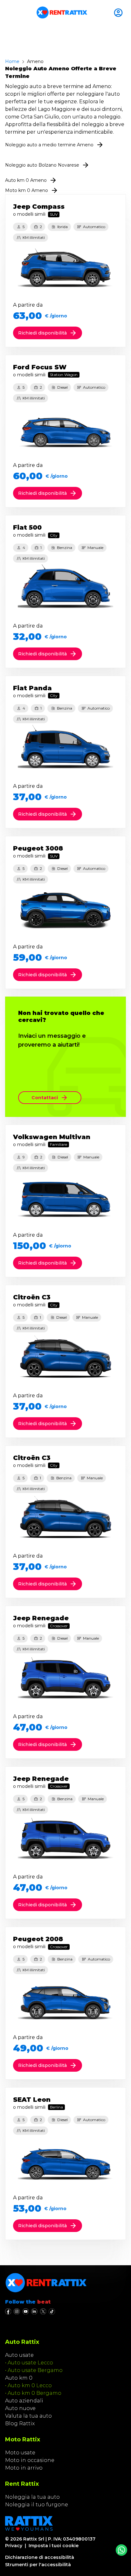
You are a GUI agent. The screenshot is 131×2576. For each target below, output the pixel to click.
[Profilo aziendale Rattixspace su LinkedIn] (34, 2311)
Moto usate (20, 2453)
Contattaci (45, 1098)
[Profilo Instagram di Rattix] (17, 2311)
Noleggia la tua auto (32, 2497)
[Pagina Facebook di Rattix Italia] (8, 2311)
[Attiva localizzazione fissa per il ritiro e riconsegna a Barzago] (120, 13)
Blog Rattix (20, 2423)
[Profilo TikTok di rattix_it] (52, 2311)
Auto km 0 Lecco (30, 2385)
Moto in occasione (30, 2460)
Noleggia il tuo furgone (37, 2505)
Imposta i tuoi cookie (54, 2546)
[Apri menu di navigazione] (8, 13)
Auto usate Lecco (30, 2363)
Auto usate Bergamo (35, 2370)
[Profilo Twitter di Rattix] (43, 2311)
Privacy (14, 2546)
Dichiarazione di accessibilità (40, 2557)
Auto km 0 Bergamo (34, 2393)
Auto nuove (20, 2408)
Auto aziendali (24, 2401)
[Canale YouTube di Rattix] (26, 2311)
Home (12, 61)
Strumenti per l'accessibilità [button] (38, 2565)
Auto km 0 (19, 2378)
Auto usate (19, 2355)
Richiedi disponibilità (42, 333)
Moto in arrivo (24, 2468)
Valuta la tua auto (28, 2416)
